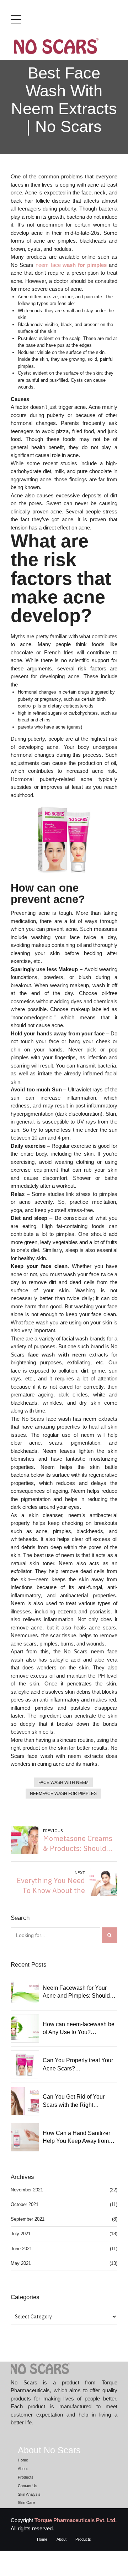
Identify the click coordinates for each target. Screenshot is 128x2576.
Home (23, 2460)
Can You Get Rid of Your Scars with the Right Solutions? (74, 2101)
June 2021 (21, 2249)
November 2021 (27, 2190)
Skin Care (26, 2503)
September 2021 (28, 2219)
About (23, 2469)
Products (26, 2477)
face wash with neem (63, 1783)
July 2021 (21, 2234)
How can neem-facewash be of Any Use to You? (79, 2028)
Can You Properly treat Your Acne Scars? (78, 2064)
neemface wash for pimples (63, 1794)
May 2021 (21, 2263)
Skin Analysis (29, 2494)
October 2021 (25, 2204)
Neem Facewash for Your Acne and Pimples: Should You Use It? (76, 1992)
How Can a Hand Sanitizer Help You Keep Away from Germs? (76, 2138)
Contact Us (28, 2486)
